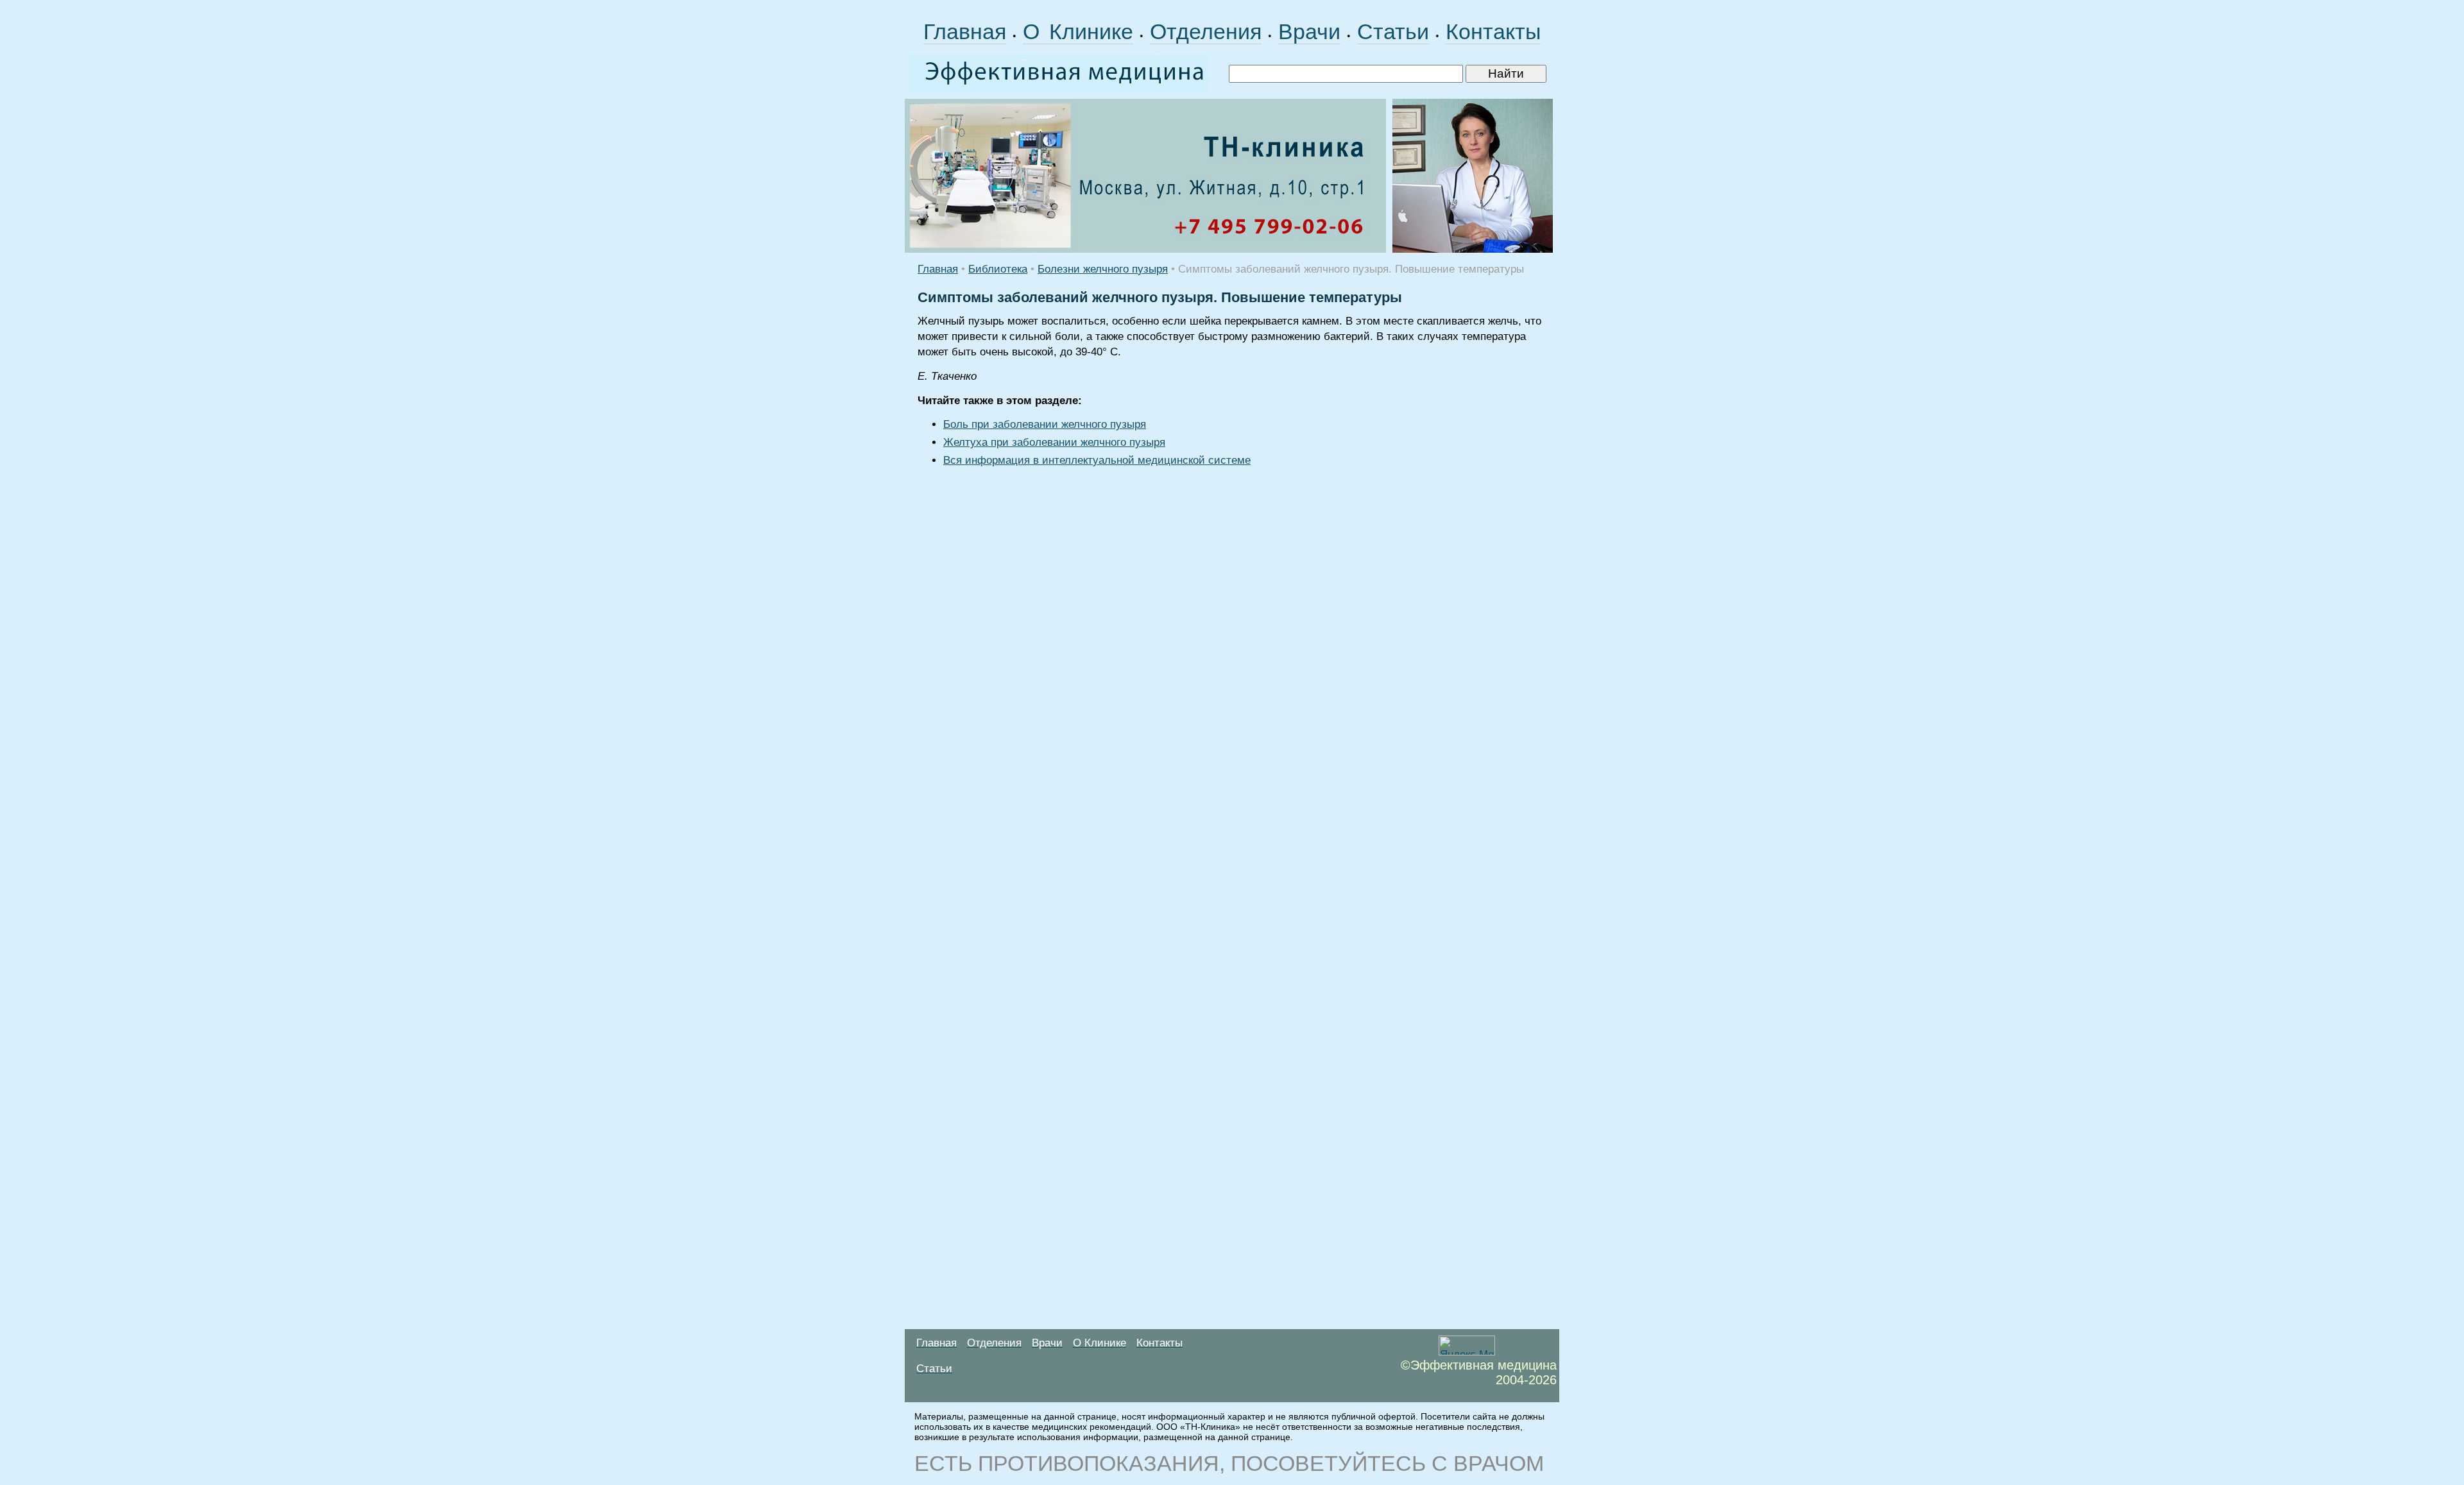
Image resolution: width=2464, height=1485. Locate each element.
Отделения (1206, 31)
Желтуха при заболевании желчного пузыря (1054, 442)
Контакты (1493, 31)
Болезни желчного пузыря (1103, 269)
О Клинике (1078, 31)
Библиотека (998, 269)
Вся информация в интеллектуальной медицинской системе (1097, 460)
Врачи (1309, 31)
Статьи (1393, 31)
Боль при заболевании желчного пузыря (1045, 424)
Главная (965, 31)
